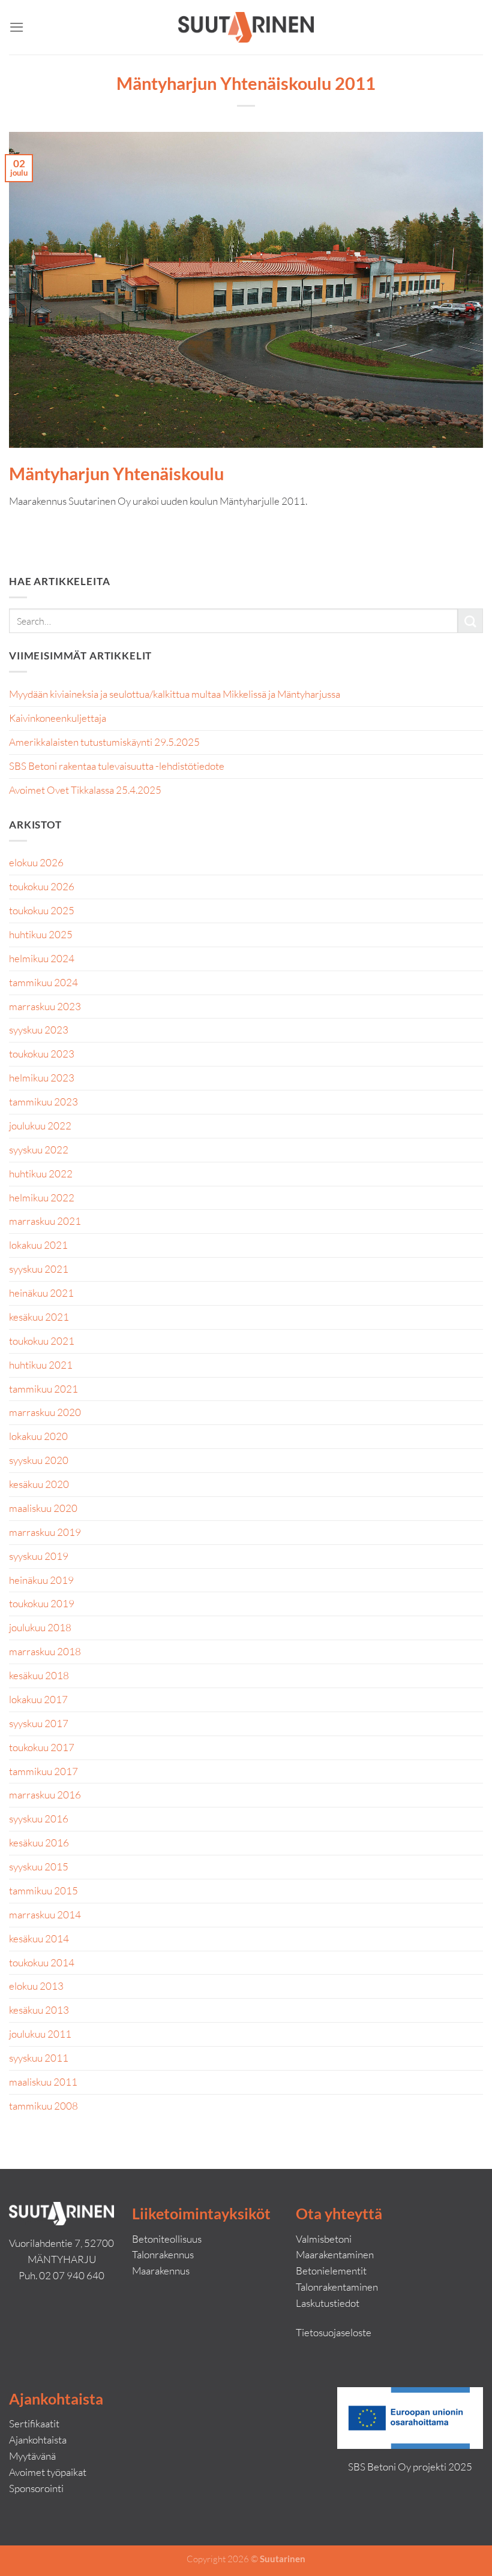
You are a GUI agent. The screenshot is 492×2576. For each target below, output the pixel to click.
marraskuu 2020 (45, 1412)
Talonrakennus (163, 2254)
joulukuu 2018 (40, 1627)
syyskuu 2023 (39, 1030)
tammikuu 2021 (43, 1389)
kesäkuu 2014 (39, 1938)
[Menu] (17, 27)
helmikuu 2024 (42, 958)
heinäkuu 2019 (41, 1580)
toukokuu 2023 (42, 1054)
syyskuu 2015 (39, 1867)
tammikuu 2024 (43, 982)
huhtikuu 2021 (41, 1365)
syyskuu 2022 (39, 1150)
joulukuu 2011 (40, 2034)
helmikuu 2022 (42, 1197)
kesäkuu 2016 (39, 1843)
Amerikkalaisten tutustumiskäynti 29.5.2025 (104, 742)
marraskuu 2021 (45, 1221)
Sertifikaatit (34, 2423)
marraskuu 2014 (45, 1914)
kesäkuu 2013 (39, 2010)
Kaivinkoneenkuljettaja (58, 718)
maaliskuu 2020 (43, 1508)
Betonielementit (331, 2271)
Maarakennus (161, 2271)
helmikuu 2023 (42, 1078)
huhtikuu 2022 (41, 1173)
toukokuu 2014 (42, 1962)
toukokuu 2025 (42, 910)
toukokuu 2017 (42, 1747)
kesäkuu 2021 (39, 1317)
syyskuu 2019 (39, 1556)
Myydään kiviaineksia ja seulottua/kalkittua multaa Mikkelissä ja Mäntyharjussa (175, 694)
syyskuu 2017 (39, 1723)
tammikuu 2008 (43, 2106)
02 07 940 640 (72, 2275)
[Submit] (470, 621)
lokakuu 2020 (38, 1436)
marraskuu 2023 (45, 1006)
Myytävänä (32, 2456)
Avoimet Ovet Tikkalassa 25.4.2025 (85, 790)
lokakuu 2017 (38, 1699)
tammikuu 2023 (43, 1102)
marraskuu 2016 (45, 1795)
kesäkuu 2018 (39, 1675)
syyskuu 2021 (39, 1269)
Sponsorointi (36, 2488)
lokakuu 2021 (38, 1245)
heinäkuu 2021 (41, 1293)
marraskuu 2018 (45, 1651)
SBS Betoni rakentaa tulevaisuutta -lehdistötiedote (117, 766)
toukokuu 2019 (42, 1603)
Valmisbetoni (324, 2239)
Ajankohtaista (38, 2440)
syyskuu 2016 (39, 1819)
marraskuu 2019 (45, 1532)
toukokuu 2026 (42, 886)
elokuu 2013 (36, 1986)
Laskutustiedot (328, 2303)
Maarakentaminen (335, 2254)
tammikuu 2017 (43, 1771)
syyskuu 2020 (39, 1460)
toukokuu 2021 (42, 1341)
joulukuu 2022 (40, 1126)
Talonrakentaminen (337, 2287)
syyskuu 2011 (39, 2058)
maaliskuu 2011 (43, 2082)
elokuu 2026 (36, 862)
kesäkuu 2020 (39, 1484)
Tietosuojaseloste (334, 2332)
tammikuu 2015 (43, 1890)
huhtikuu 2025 (41, 934)
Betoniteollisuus (167, 2239)
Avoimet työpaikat (48, 2472)
